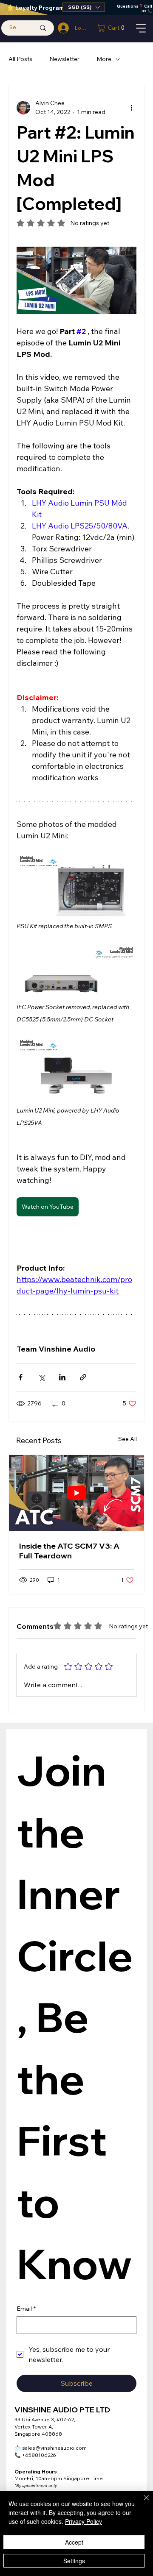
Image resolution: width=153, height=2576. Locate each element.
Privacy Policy (84, 2521)
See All (127, 1439)
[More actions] (131, 108)
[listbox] (84, 7)
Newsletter (64, 59)
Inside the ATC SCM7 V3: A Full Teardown (69, 1551)
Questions (128, 6)
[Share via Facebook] (21, 1377)
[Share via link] (83, 1377)
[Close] (141, 2503)
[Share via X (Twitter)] (41, 1377)
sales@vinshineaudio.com (51, 2448)
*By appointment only (36, 2486)
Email (26, 2309)
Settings (74, 2561)
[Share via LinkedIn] (62, 1377)
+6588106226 (35, 2455)
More (104, 59)
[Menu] (142, 28)
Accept (74, 2542)
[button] (84, 7)
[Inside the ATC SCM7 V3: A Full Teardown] (76, 1493)
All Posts (20, 59)
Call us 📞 (147, 8)
